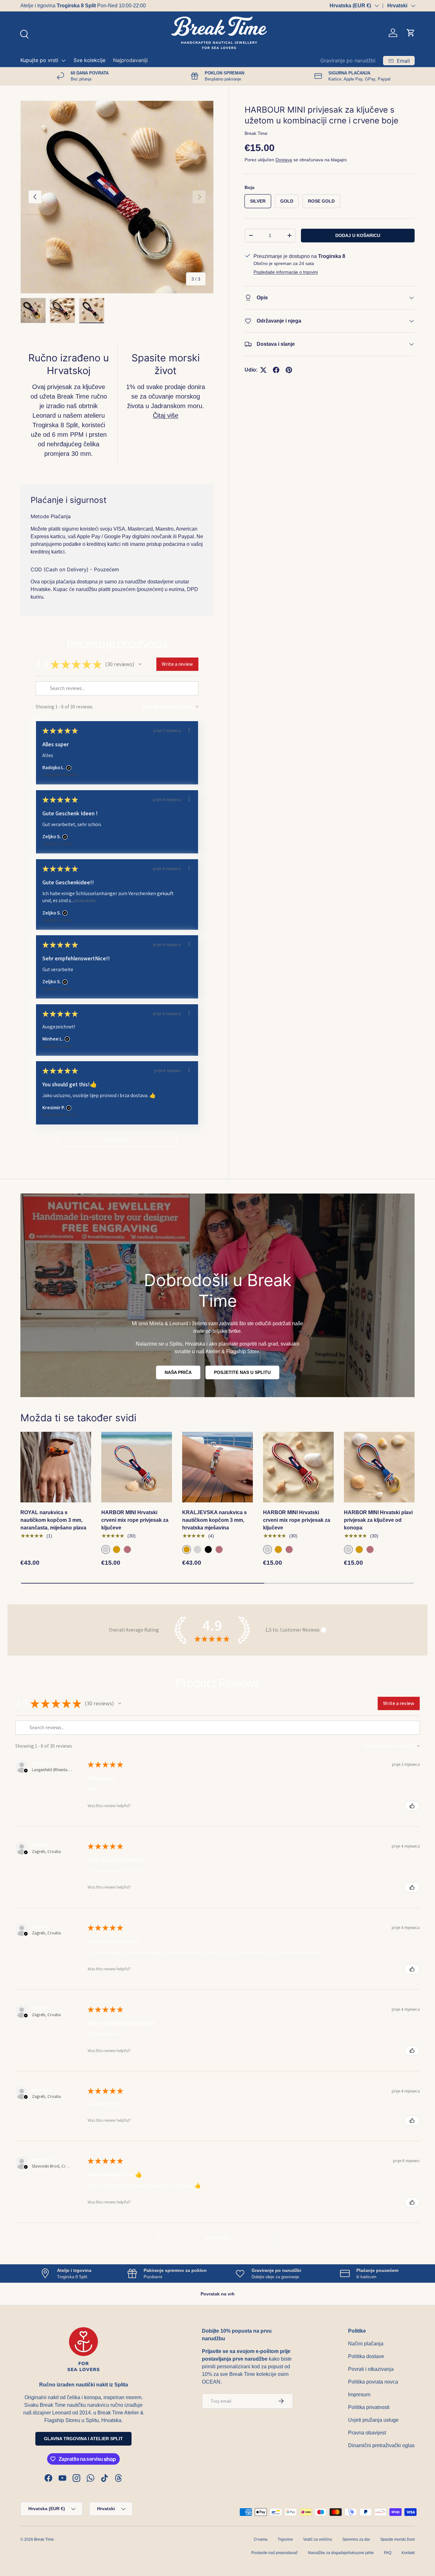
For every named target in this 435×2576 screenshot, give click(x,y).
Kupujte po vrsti (39, 60)
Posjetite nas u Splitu (242, 1372)
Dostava (284, 160)
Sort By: (151, 707)
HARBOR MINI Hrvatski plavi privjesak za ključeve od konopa (378, 1520)
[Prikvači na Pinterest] (289, 370)
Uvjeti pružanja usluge (373, 2420)
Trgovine (285, 2539)
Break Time (256, 133)
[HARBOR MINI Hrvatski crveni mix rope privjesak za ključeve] (137, 1467)
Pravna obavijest (367, 2433)
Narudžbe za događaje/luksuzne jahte (341, 2553)
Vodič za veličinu (318, 2539)
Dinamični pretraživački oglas (381, 2445)
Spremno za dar (356, 2539)
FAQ (388, 2553)
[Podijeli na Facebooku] (276, 370)
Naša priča (178, 1372)
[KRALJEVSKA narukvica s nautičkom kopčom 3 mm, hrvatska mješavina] (217, 1467)
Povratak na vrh (218, 2294)
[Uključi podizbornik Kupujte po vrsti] (63, 60)
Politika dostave (366, 2356)
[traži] (24, 33)
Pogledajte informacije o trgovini (286, 272)
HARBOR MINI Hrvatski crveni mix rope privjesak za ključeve (135, 1520)
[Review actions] (189, 730)
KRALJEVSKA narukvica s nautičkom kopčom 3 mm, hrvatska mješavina (214, 1520)
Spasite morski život (397, 2539)
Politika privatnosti (369, 2407)
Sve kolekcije (89, 60)
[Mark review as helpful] (412, 1806)
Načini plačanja (366, 2344)
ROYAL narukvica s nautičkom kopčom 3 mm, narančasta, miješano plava (53, 1520)
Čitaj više (166, 415)
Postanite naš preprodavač (275, 2553)
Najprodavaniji (130, 60)
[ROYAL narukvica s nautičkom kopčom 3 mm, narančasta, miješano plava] (56, 1467)
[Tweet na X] (263, 370)
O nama (261, 2539)
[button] (411, 33)
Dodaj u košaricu (358, 235)
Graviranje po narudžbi (348, 60)
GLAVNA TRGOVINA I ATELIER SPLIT (83, 2439)
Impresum (359, 2395)
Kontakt (408, 2553)
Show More (85, 901)
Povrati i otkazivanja (371, 2369)
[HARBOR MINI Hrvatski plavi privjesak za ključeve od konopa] (379, 1467)
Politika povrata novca (373, 2382)
